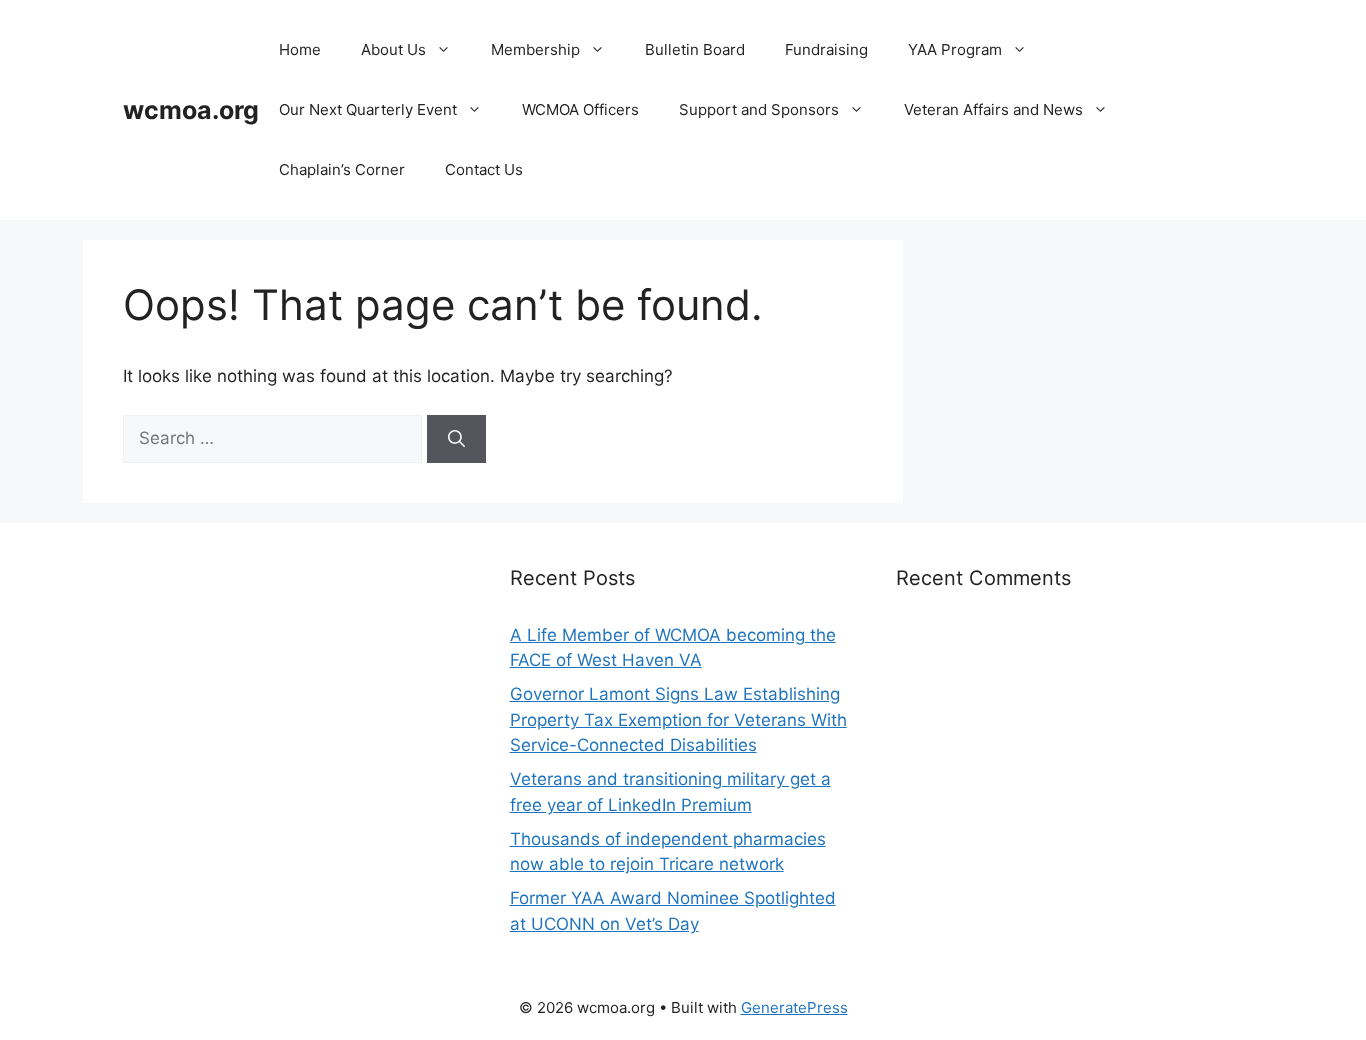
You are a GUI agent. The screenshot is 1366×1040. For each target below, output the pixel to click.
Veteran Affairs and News (993, 109)
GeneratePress (794, 1007)
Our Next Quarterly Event (368, 109)
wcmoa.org (191, 110)
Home (300, 49)
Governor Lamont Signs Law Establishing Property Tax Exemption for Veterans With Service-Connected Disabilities (678, 719)
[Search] (456, 439)
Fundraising (826, 49)
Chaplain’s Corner (342, 169)
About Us (393, 49)
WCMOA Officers (580, 109)
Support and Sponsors (759, 109)
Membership (535, 49)
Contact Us (484, 169)
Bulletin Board (695, 49)
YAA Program (955, 49)
